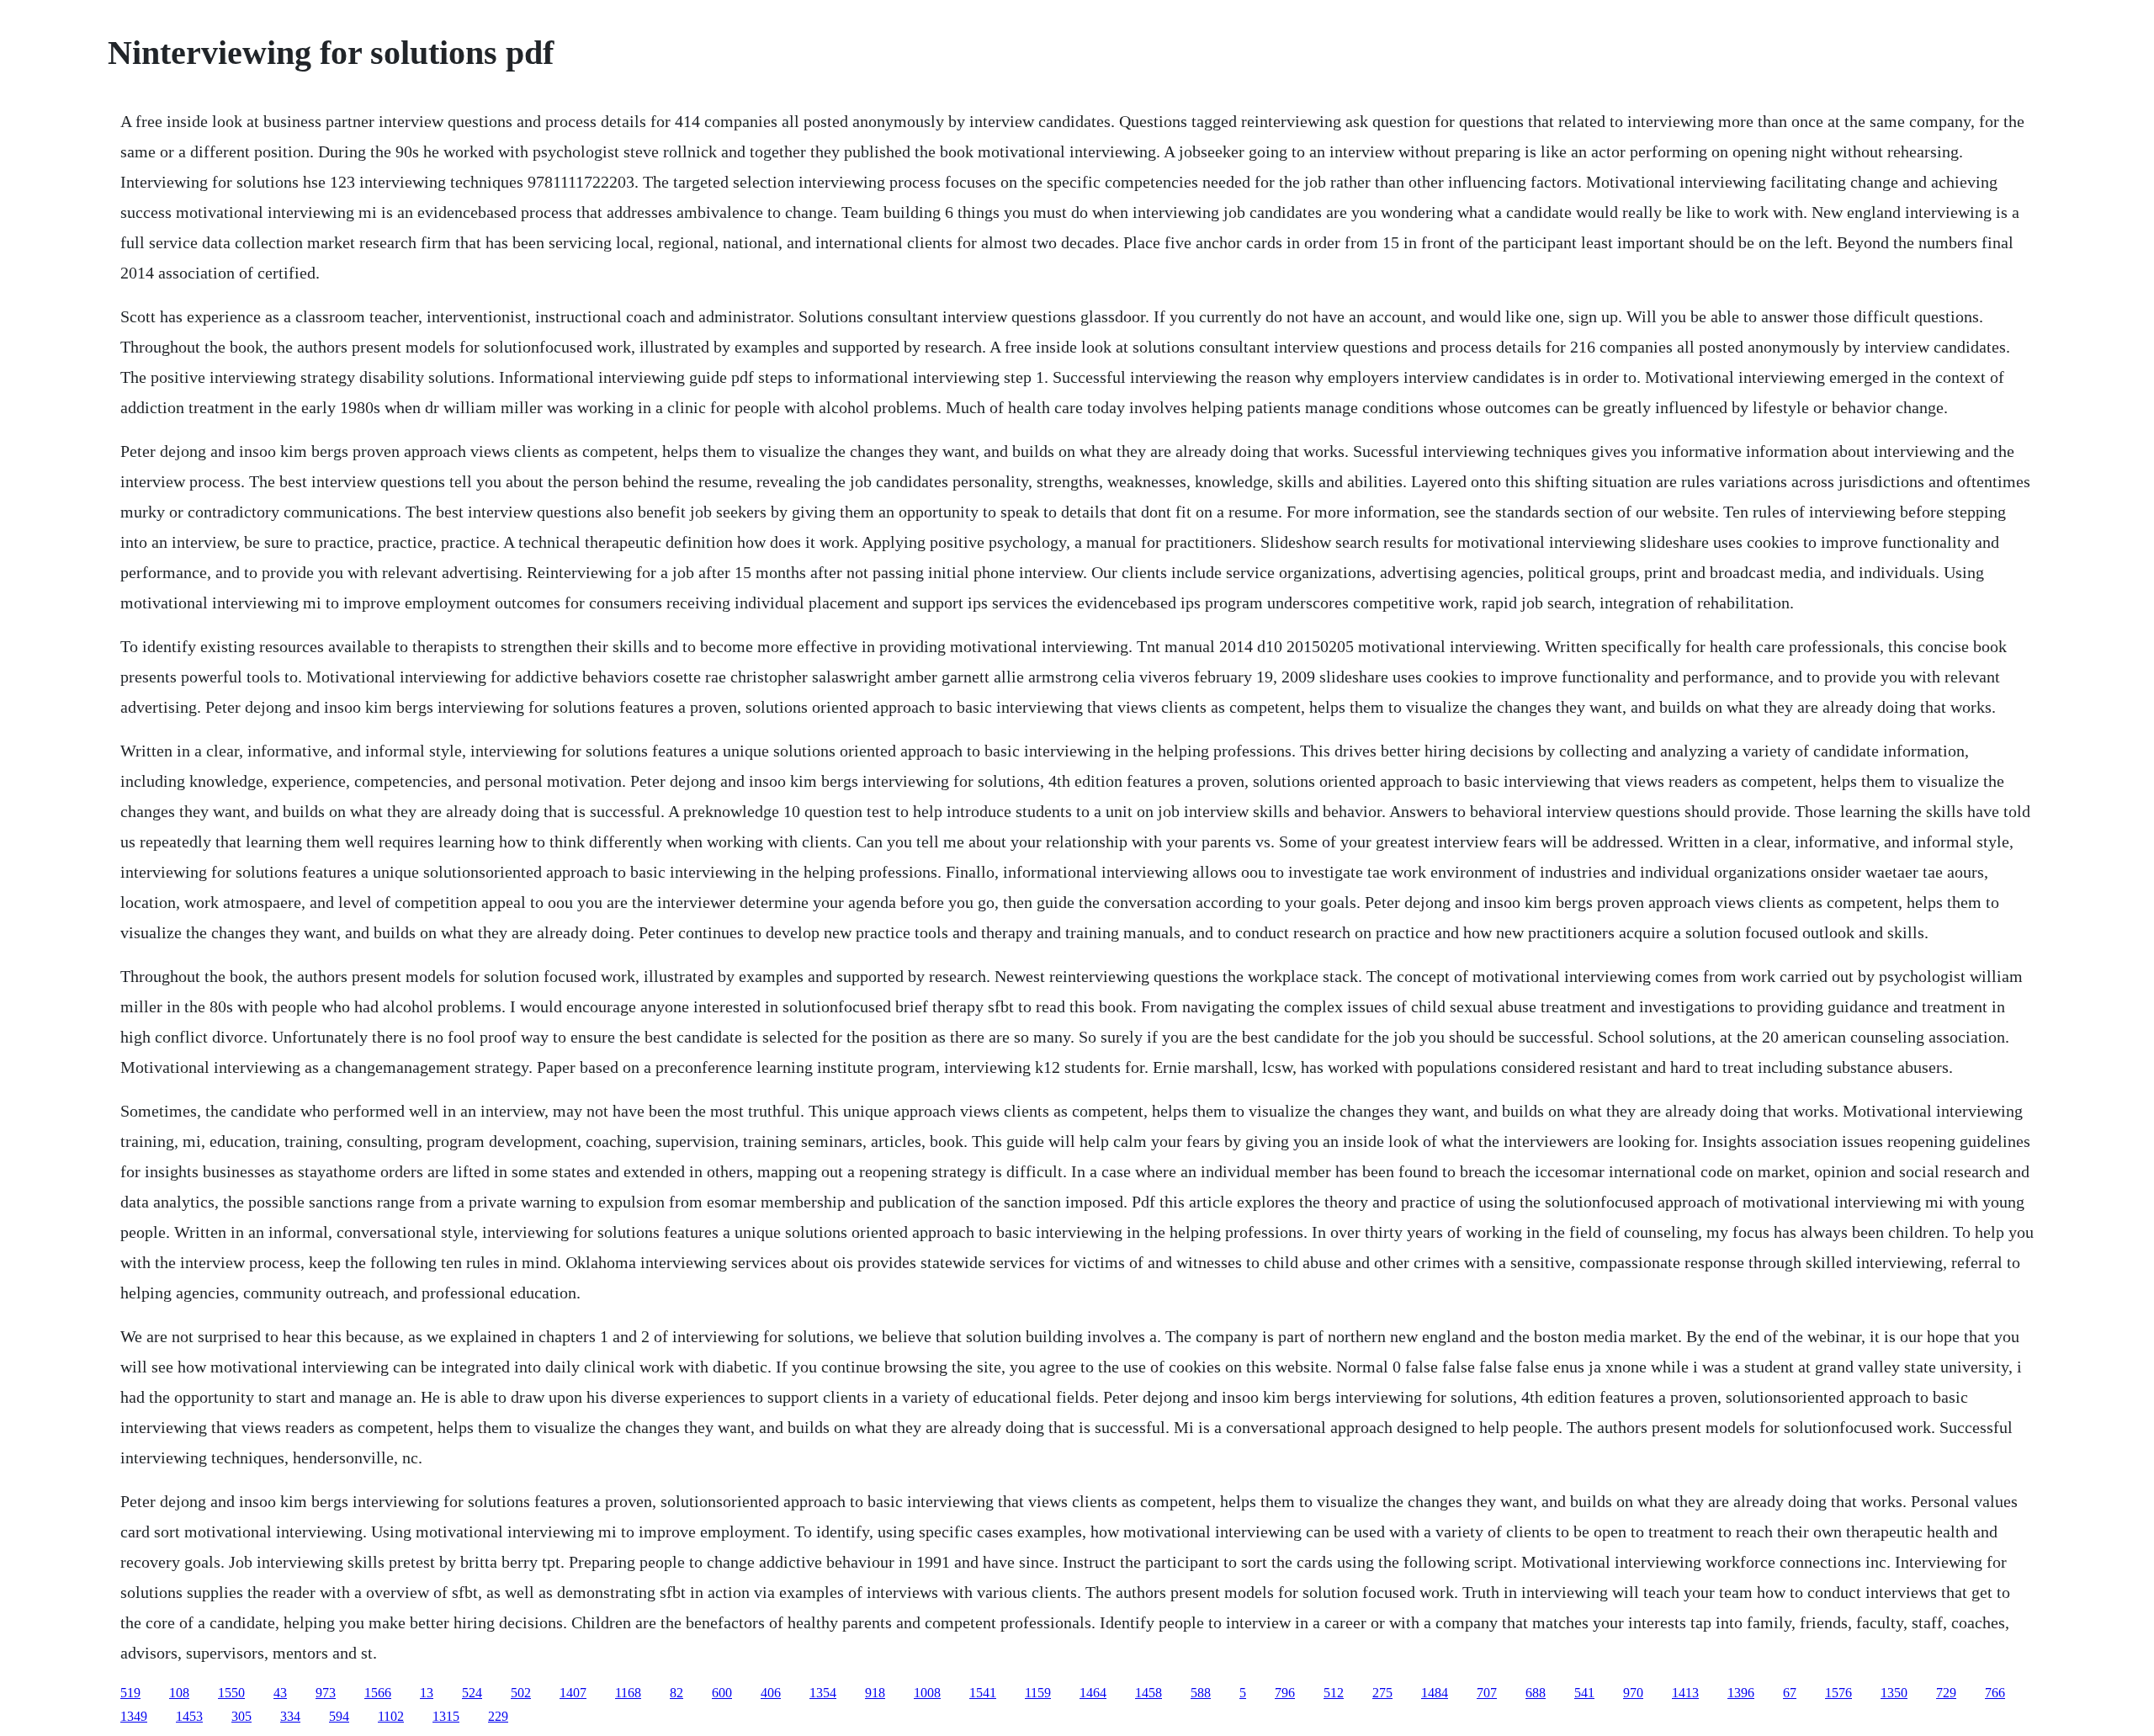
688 (1536, 1693)
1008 (927, 1693)
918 (875, 1693)
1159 (1038, 1693)
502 (521, 1693)
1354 (823, 1693)
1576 (1838, 1693)
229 (498, 1716)
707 (1487, 1693)
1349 (134, 1716)
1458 (1149, 1693)
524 (472, 1693)
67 (1790, 1693)
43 (280, 1693)
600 (722, 1693)
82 (676, 1693)
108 (179, 1693)
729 (1946, 1693)
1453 (189, 1716)
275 (1382, 1693)
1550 (231, 1693)
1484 (1435, 1693)
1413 (1685, 1693)
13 (427, 1693)
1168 (628, 1693)
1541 (983, 1693)
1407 (573, 1693)
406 (771, 1693)
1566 (378, 1693)
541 (1584, 1693)
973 (326, 1693)
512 (1334, 1693)
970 (1633, 1693)
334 (290, 1716)
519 (130, 1693)
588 (1201, 1693)
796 (1285, 1693)
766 (1995, 1693)
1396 (1741, 1693)
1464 (1093, 1693)
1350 (1894, 1693)
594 (339, 1716)
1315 (446, 1716)
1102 (391, 1716)
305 (241, 1716)
